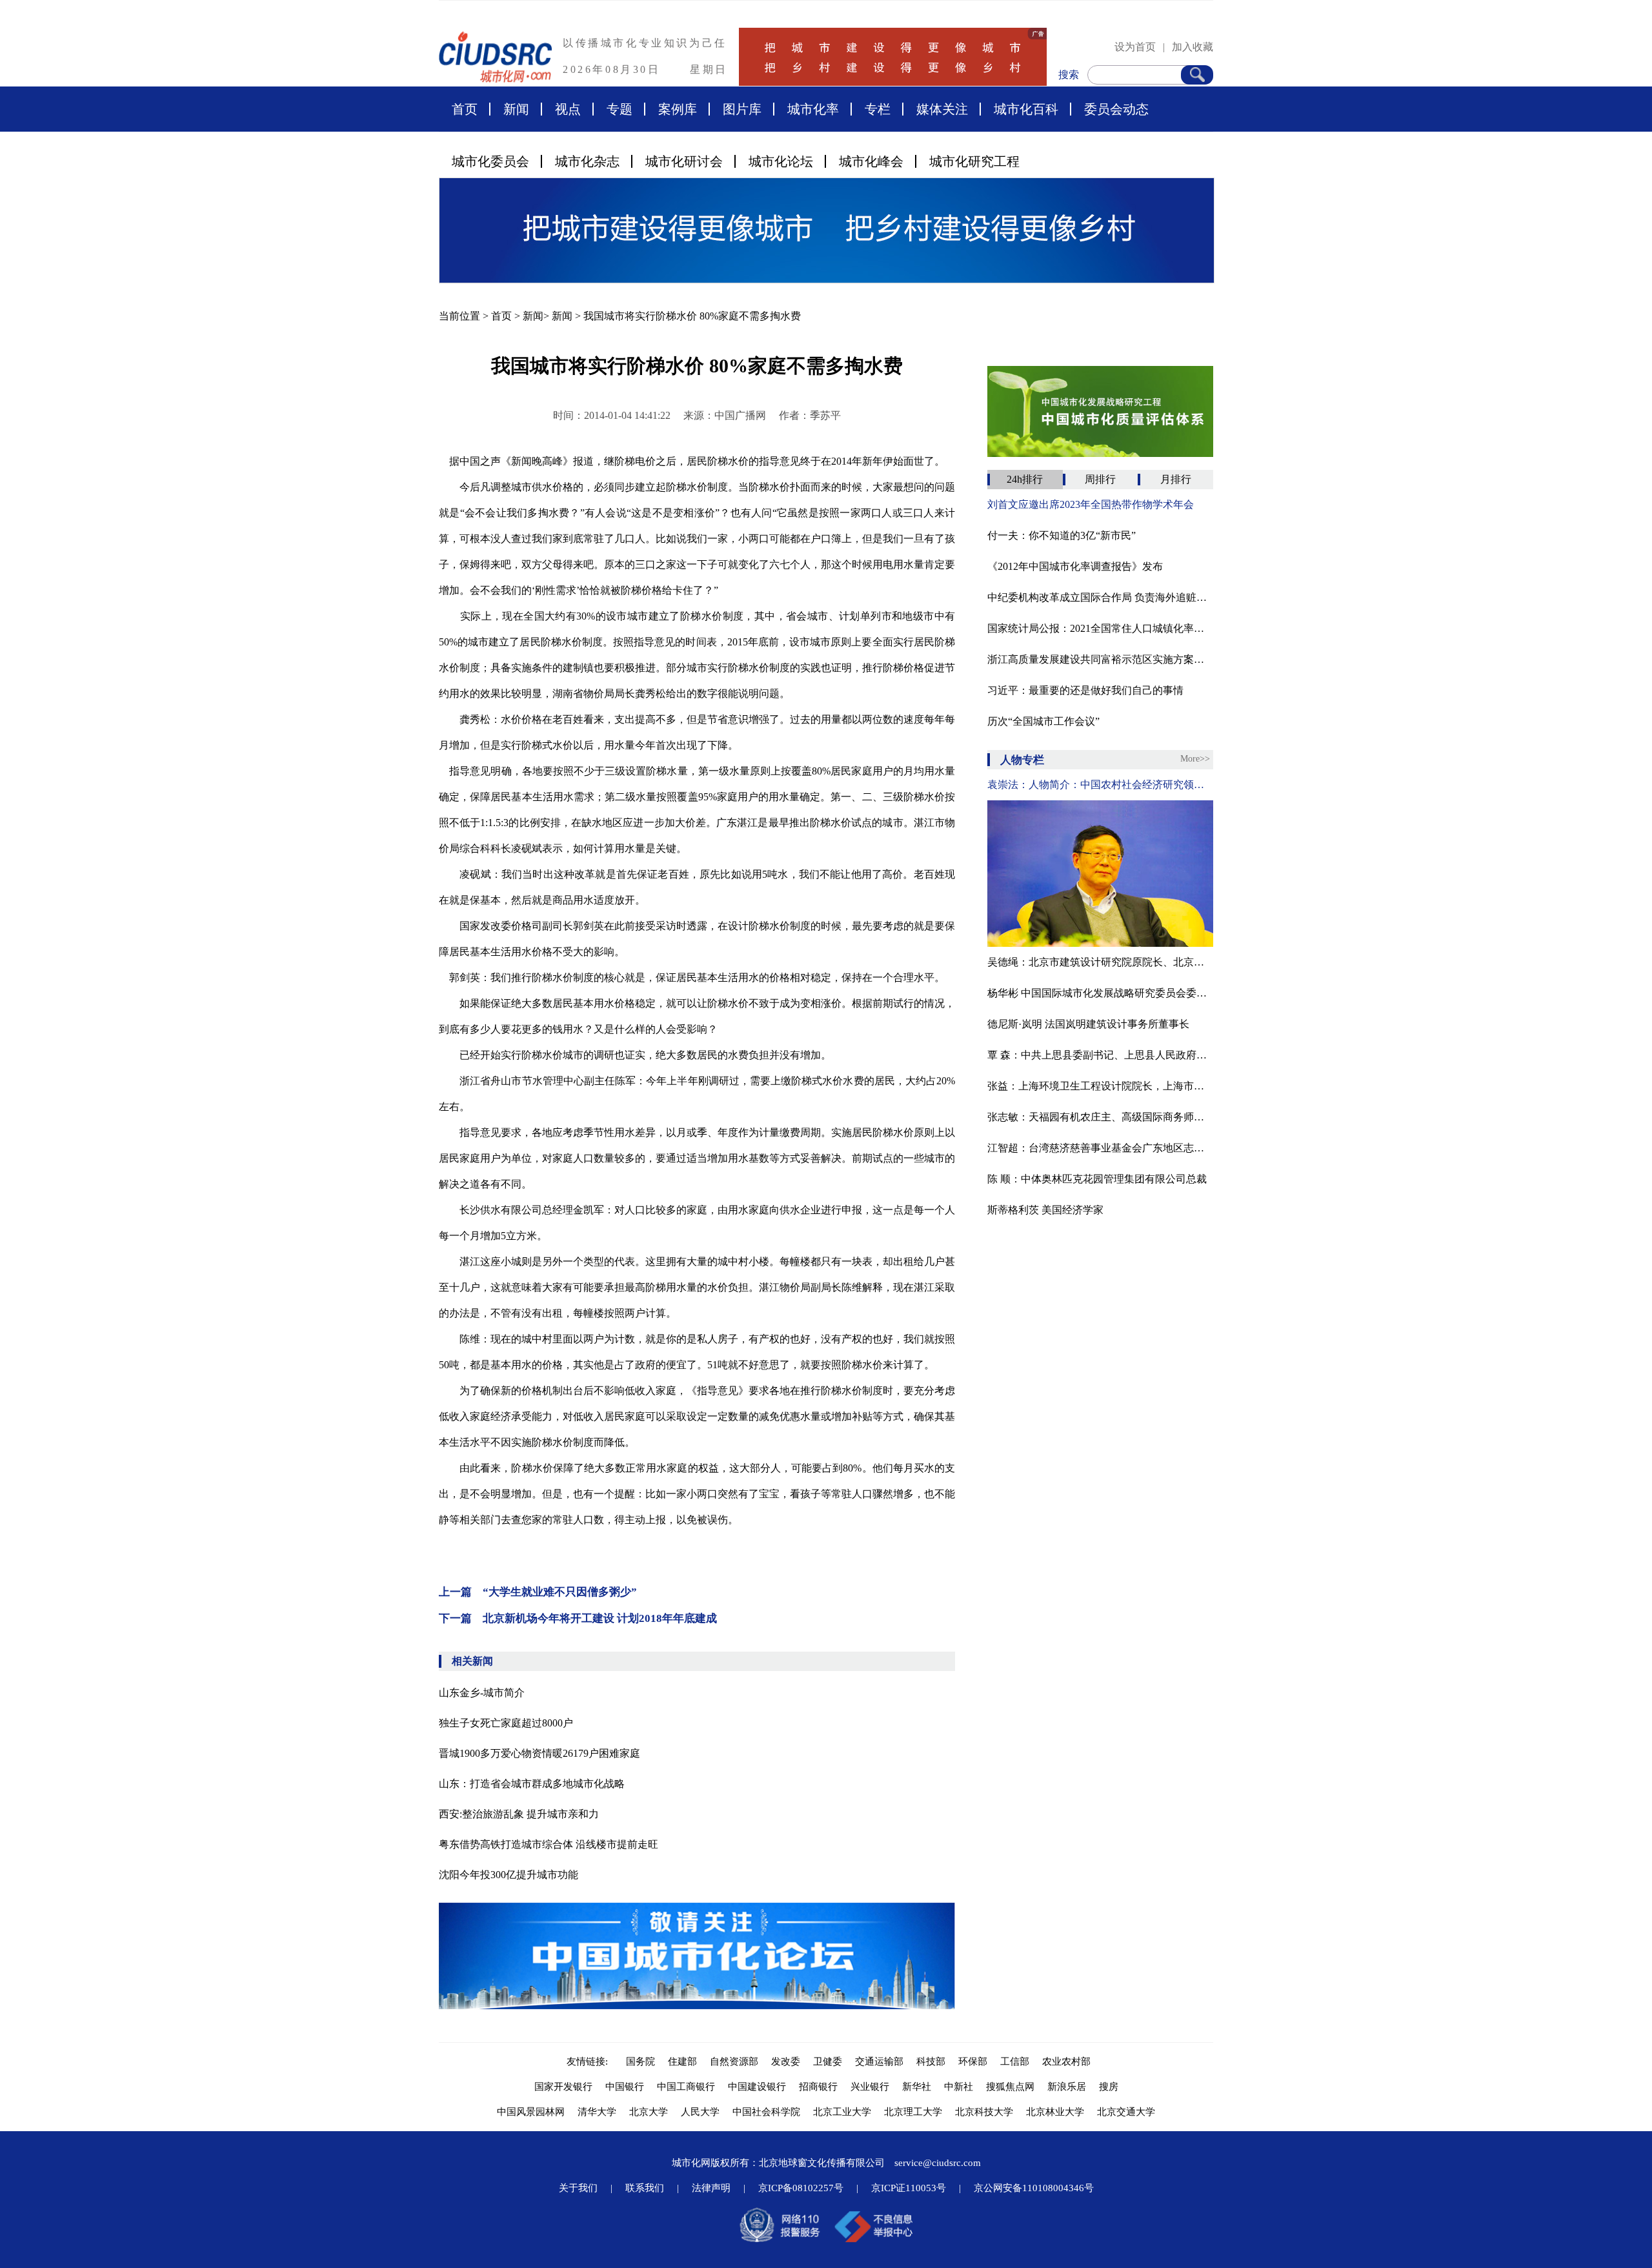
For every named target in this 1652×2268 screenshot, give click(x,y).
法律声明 (711, 2188)
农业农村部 (1066, 2061)
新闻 (516, 109)
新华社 (917, 2087)
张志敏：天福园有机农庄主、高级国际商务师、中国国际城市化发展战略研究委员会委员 (1100, 1117)
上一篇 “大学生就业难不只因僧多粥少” (538, 1592)
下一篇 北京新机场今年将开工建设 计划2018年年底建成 (578, 1618)
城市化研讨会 (684, 161)
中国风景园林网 (531, 2112)
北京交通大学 (1126, 2112)
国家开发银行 (563, 2087)
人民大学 (700, 2112)
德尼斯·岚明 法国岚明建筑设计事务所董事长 (1088, 1024)
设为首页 (1135, 47)
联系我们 (645, 2188)
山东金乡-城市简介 (482, 1693)
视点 (568, 109)
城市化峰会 (871, 161)
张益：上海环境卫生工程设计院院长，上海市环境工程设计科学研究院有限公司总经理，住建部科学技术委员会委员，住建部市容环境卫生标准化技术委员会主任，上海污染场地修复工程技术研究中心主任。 (1100, 1086)
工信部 (1015, 2061)
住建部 (682, 2061)
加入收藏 (1193, 47)
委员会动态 (1116, 109)
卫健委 (828, 2061)
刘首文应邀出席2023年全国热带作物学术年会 (1091, 504)
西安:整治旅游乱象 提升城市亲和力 (519, 1814)
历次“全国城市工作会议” (1043, 721)
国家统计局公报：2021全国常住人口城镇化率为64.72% (1100, 628)
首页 (465, 109)
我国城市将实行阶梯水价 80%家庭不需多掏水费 (692, 316)
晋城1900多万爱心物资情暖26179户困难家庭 (539, 1753)
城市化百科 (1026, 109)
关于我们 (578, 2188)
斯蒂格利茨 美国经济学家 (1045, 1210)
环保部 (973, 2061)
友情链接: (590, 2061)
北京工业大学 (842, 2112)
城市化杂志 (587, 161)
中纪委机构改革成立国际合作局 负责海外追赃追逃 (1100, 597)
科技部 (931, 2061)
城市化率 (813, 109)
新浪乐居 (1067, 2087)
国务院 (640, 2061)
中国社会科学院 (766, 2112)
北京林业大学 (1055, 2112)
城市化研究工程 (974, 161)
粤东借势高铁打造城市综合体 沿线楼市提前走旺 (549, 1844)
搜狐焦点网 (1010, 2087)
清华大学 (597, 2112)
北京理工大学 (913, 2112)
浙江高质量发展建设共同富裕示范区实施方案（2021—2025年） (1100, 659)
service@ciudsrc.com (938, 2163)
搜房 (1109, 2087)
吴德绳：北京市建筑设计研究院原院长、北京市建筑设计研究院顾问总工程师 (1100, 962)
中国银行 (625, 2087)
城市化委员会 (490, 161)
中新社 (959, 2087)
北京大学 (649, 2112)
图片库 (742, 109)
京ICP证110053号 (909, 2188)
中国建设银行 (757, 2087)
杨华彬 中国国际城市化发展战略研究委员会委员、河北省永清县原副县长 (1100, 993)
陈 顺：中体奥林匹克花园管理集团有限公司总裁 (1097, 1179)
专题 (619, 109)
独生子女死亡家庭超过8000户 (506, 1723)
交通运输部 (879, 2061)
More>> (1195, 759)
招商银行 (818, 2087)
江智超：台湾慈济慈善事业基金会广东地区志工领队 (1100, 1148)
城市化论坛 (781, 161)
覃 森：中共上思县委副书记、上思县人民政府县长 (1100, 1055)
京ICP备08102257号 (801, 2188)
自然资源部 (734, 2061)
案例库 (678, 109)
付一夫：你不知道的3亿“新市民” (1062, 535)
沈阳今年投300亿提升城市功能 (509, 1875)
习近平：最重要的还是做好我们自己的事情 (1085, 690)
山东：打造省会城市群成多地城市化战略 (532, 1784)
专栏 (878, 109)
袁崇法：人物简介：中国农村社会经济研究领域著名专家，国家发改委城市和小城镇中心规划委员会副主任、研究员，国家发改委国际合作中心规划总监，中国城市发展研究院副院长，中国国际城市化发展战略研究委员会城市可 (1100, 785)
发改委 (786, 2061)
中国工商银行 (686, 2087)
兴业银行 (870, 2087)
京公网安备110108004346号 (1034, 2188)
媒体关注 (942, 109)
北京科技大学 (984, 2112)
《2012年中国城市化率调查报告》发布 (1075, 566)
